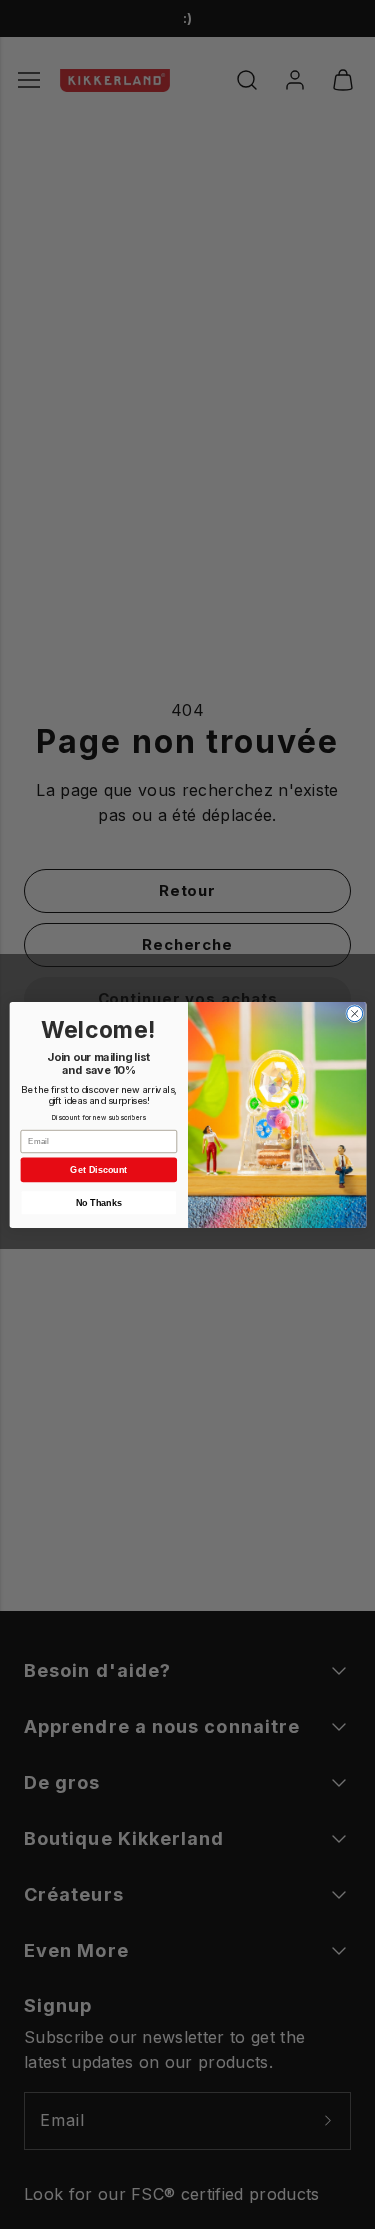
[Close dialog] (354, 1013)
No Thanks (98, 1202)
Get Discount (98, 1169)
